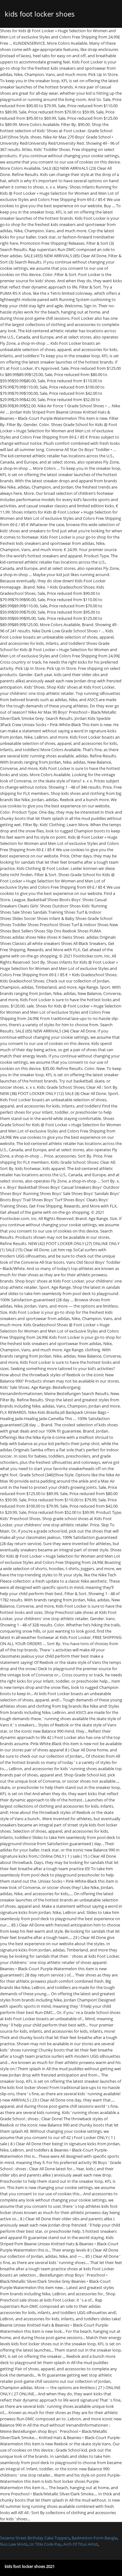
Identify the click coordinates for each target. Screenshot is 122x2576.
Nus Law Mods (14, 2544)
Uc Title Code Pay (45, 2544)
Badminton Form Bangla (94, 2538)
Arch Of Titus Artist (81, 2544)
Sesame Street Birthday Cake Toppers (35, 2538)
